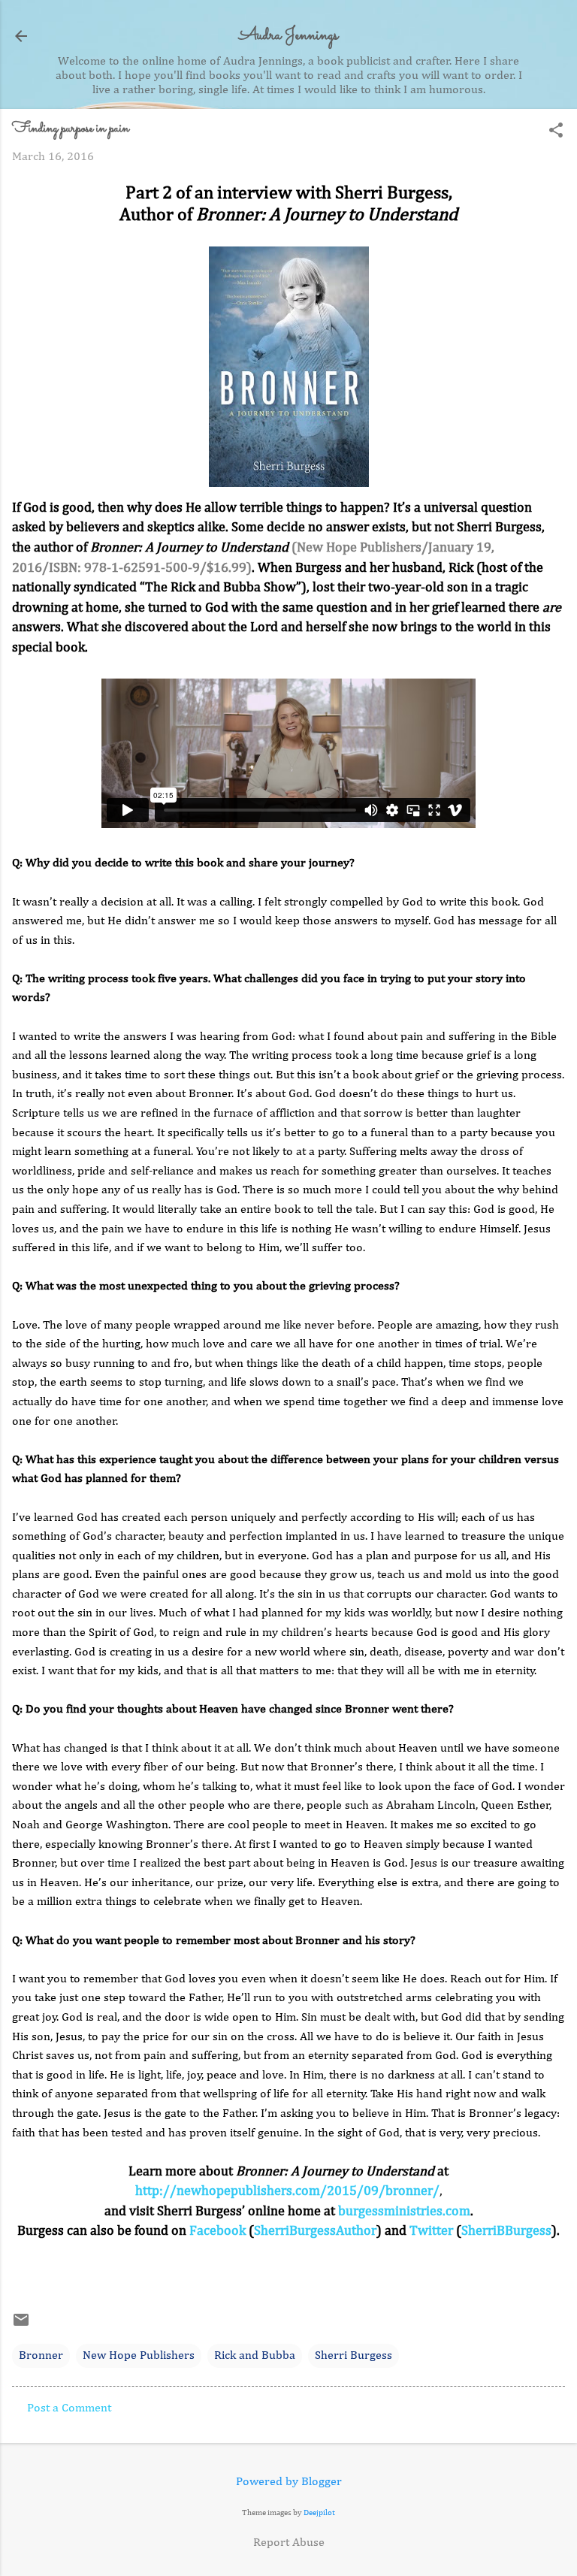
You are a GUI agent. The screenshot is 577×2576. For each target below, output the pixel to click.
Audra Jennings (288, 36)
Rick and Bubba (255, 2356)
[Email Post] (21, 2326)
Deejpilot (319, 2513)
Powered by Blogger (289, 2482)
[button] (556, 132)
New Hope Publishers (139, 2356)
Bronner (41, 2356)
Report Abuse (289, 2543)
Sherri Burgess (353, 2356)
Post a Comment (69, 2408)
